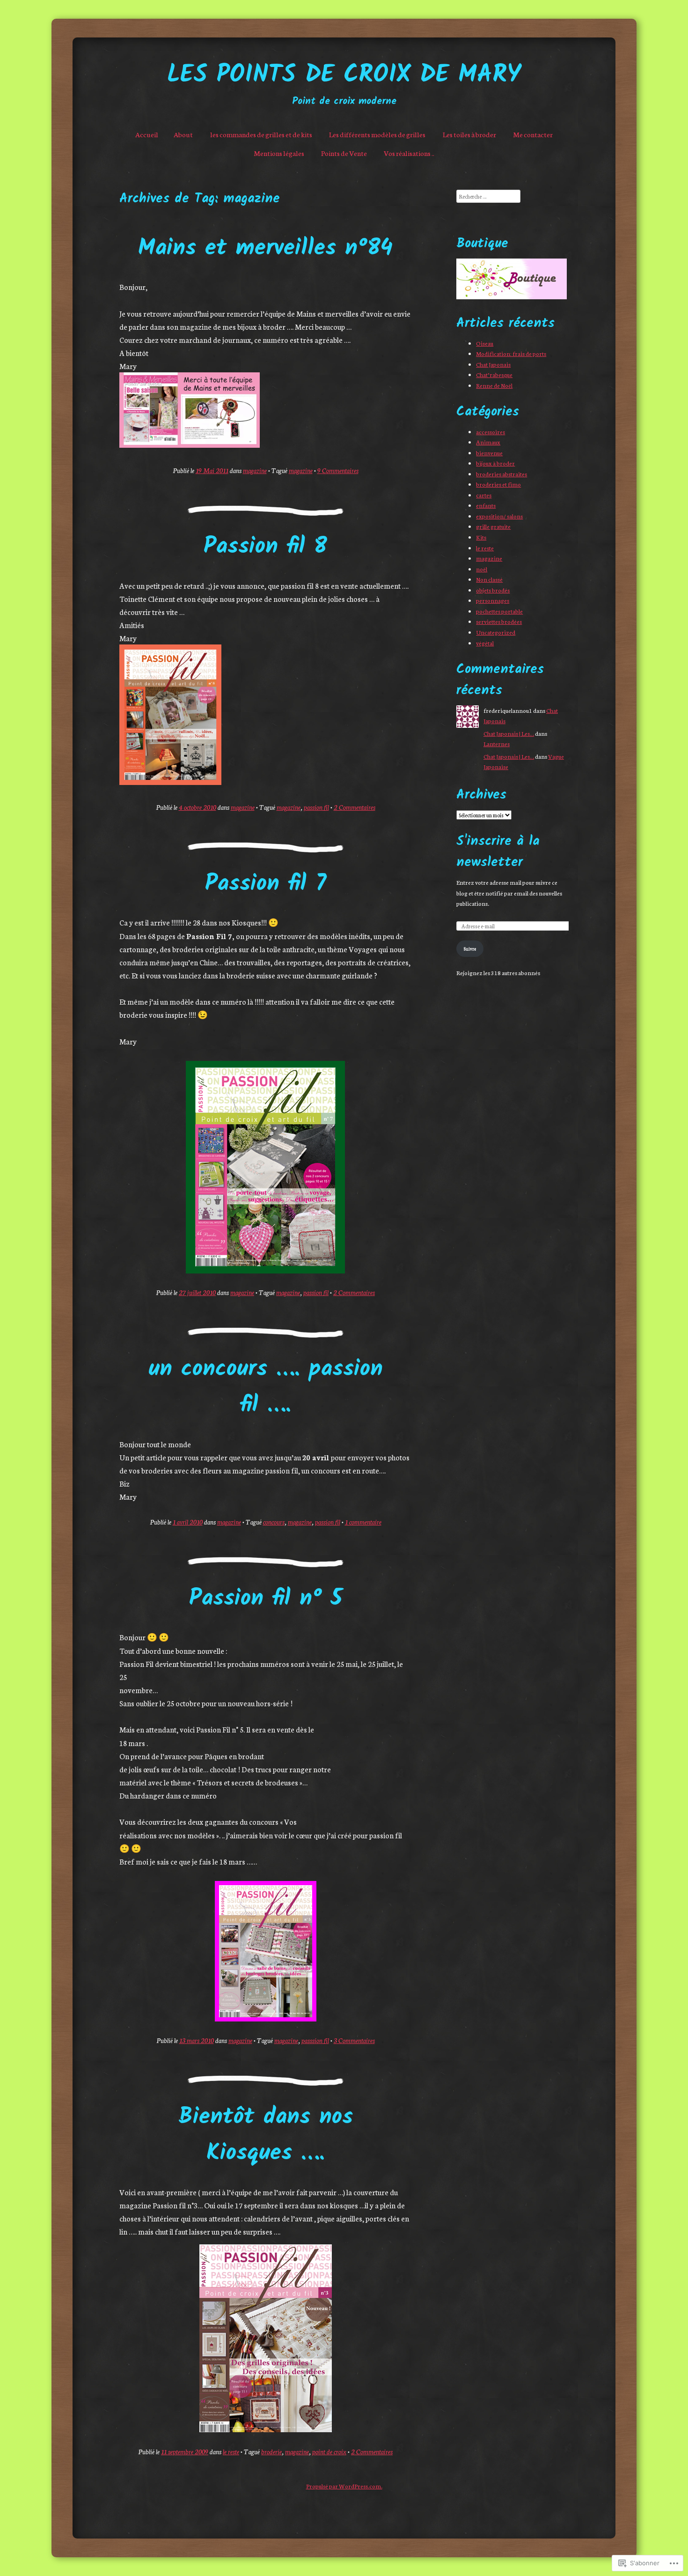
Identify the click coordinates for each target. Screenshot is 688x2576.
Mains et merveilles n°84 (265, 249)
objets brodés (493, 590)
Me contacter (533, 134)
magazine (255, 470)
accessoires (490, 432)
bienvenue (489, 453)
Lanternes (497, 744)
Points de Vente (344, 153)
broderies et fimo (498, 484)
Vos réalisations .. (409, 153)
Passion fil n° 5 (266, 1599)
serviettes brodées (499, 621)
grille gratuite (493, 526)
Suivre (470, 948)
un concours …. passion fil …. (266, 1388)
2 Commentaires (355, 807)
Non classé (489, 579)
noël (482, 569)
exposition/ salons (499, 516)
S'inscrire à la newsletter (498, 852)
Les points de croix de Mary (344, 76)
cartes (484, 495)
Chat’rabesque (494, 374)
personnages (493, 600)
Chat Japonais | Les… (509, 733)
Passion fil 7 (266, 885)
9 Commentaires (338, 470)
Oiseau (485, 343)
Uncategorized (496, 632)
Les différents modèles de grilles (377, 134)
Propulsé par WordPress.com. (344, 2486)
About (183, 134)
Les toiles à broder (469, 134)
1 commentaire (363, 1522)
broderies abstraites (501, 474)
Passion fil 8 (265, 547)
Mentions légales (279, 153)
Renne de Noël (494, 385)
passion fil (316, 807)
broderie (271, 2451)
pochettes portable (499, 611)
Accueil (147, 134)
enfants (486, 505)
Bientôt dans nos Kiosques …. (266, 2136)
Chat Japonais (493, 364)
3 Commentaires (354, 2040)
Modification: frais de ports (511, 353)
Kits (481, 537)
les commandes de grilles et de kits (261, 134)
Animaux (488, 442)
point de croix (329, 2451)
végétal (485, 643)
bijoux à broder (495, 463)
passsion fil (315, 2040)
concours (274, 1522)
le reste (231, 2451)
